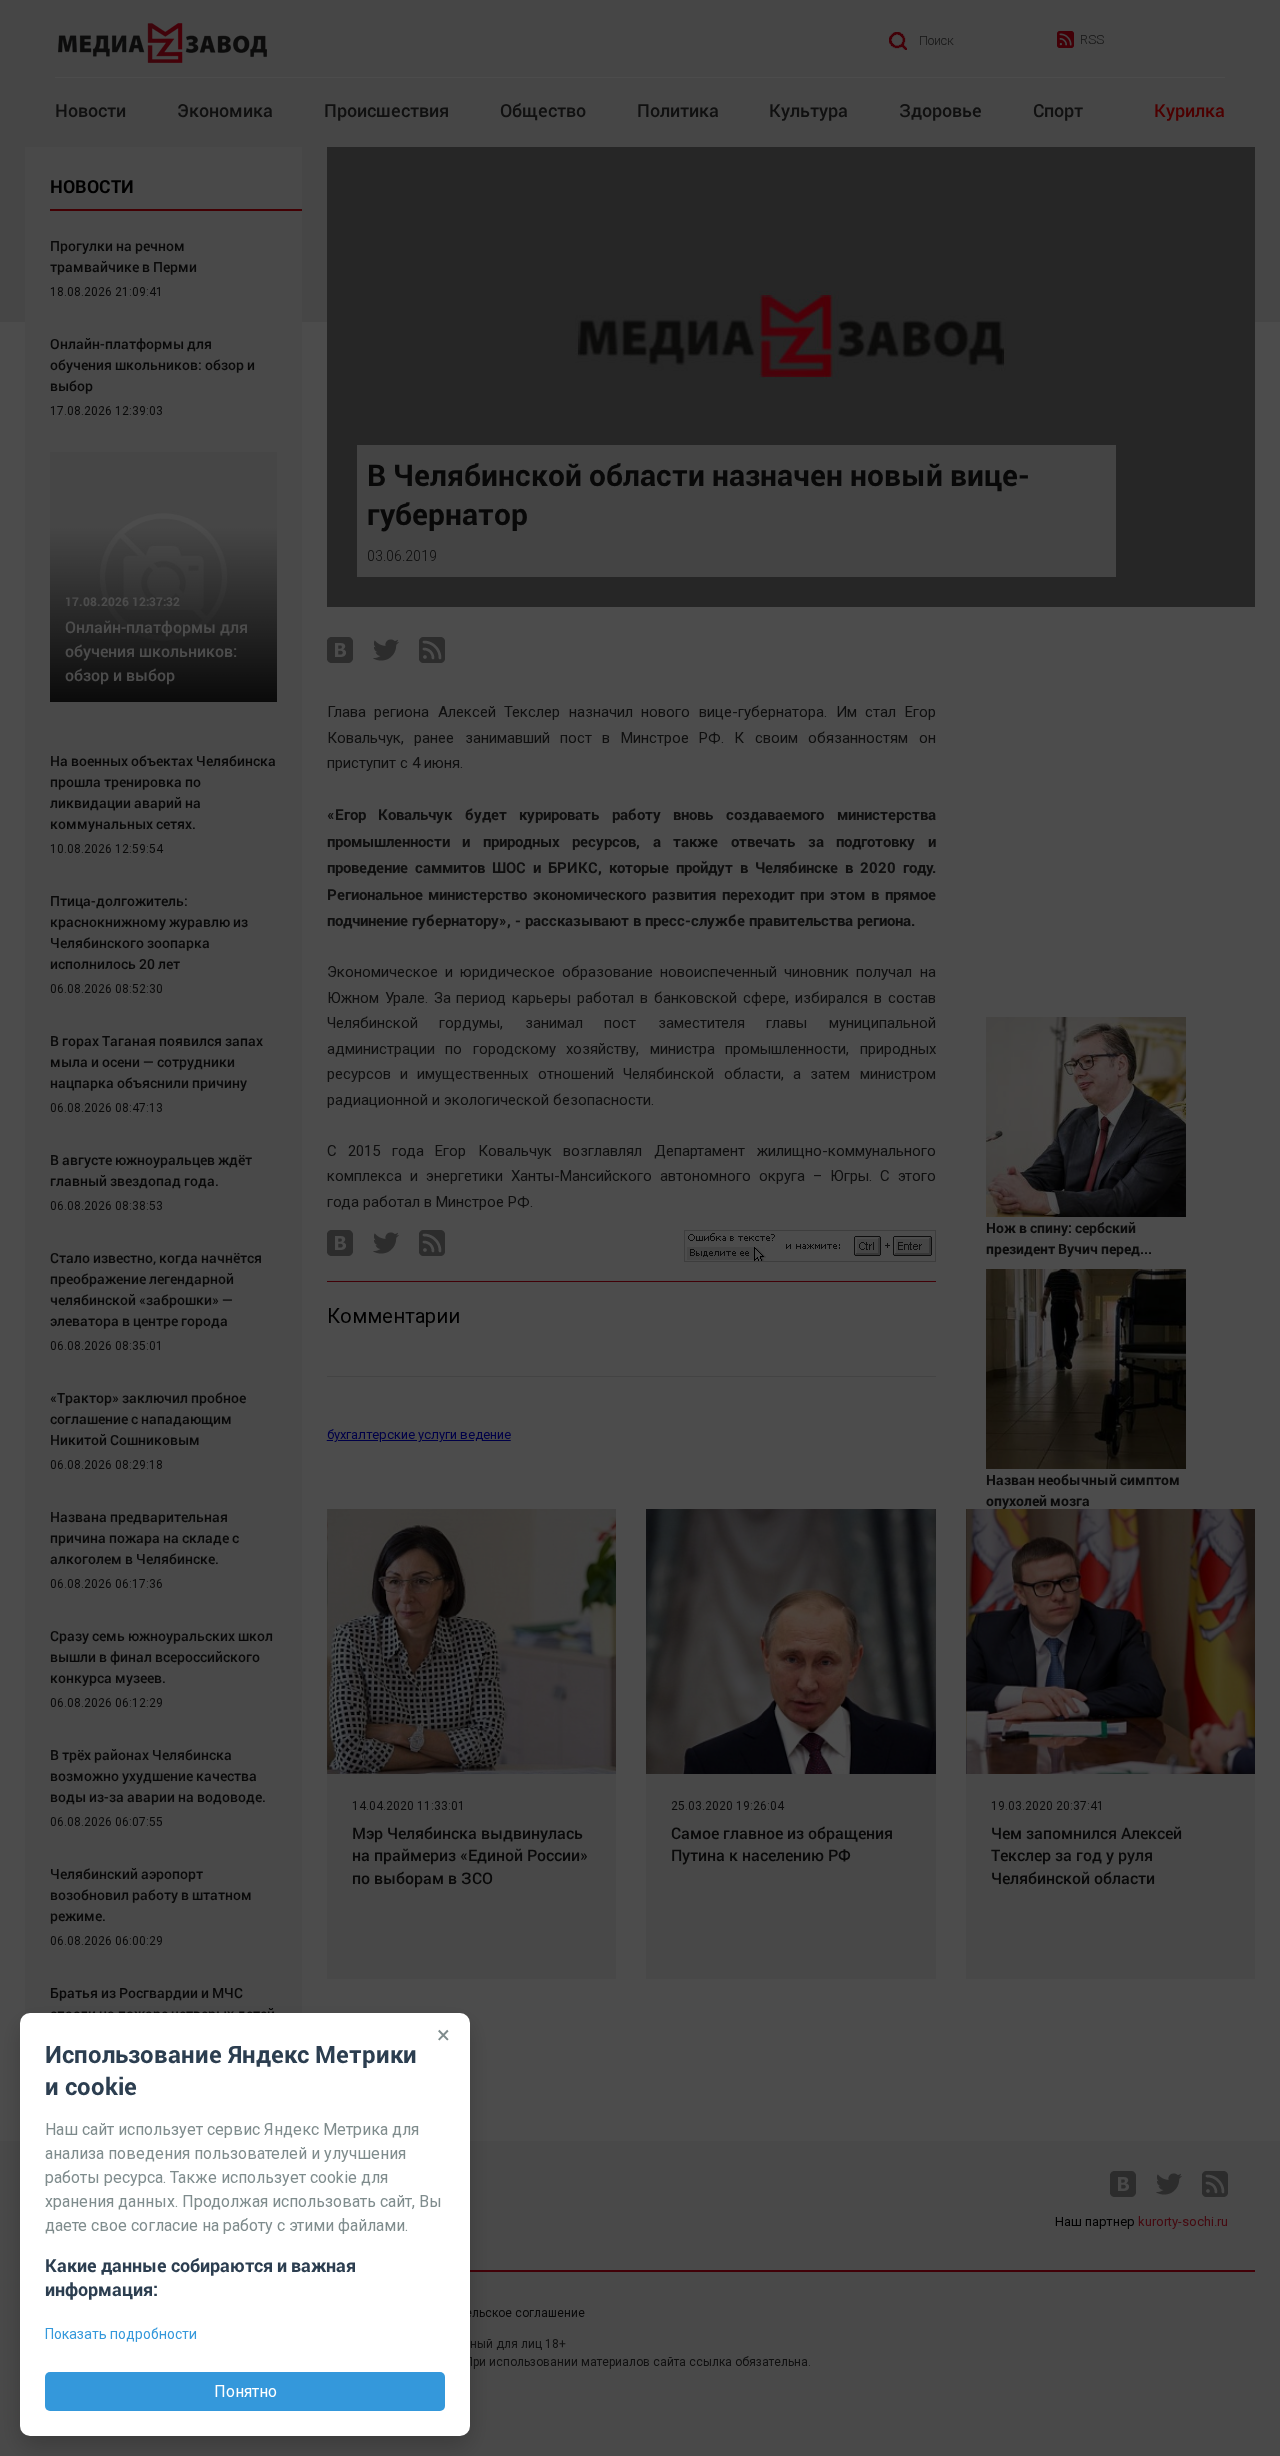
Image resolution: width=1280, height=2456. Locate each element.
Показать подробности (121, 2334)
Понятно (245, 2391)
